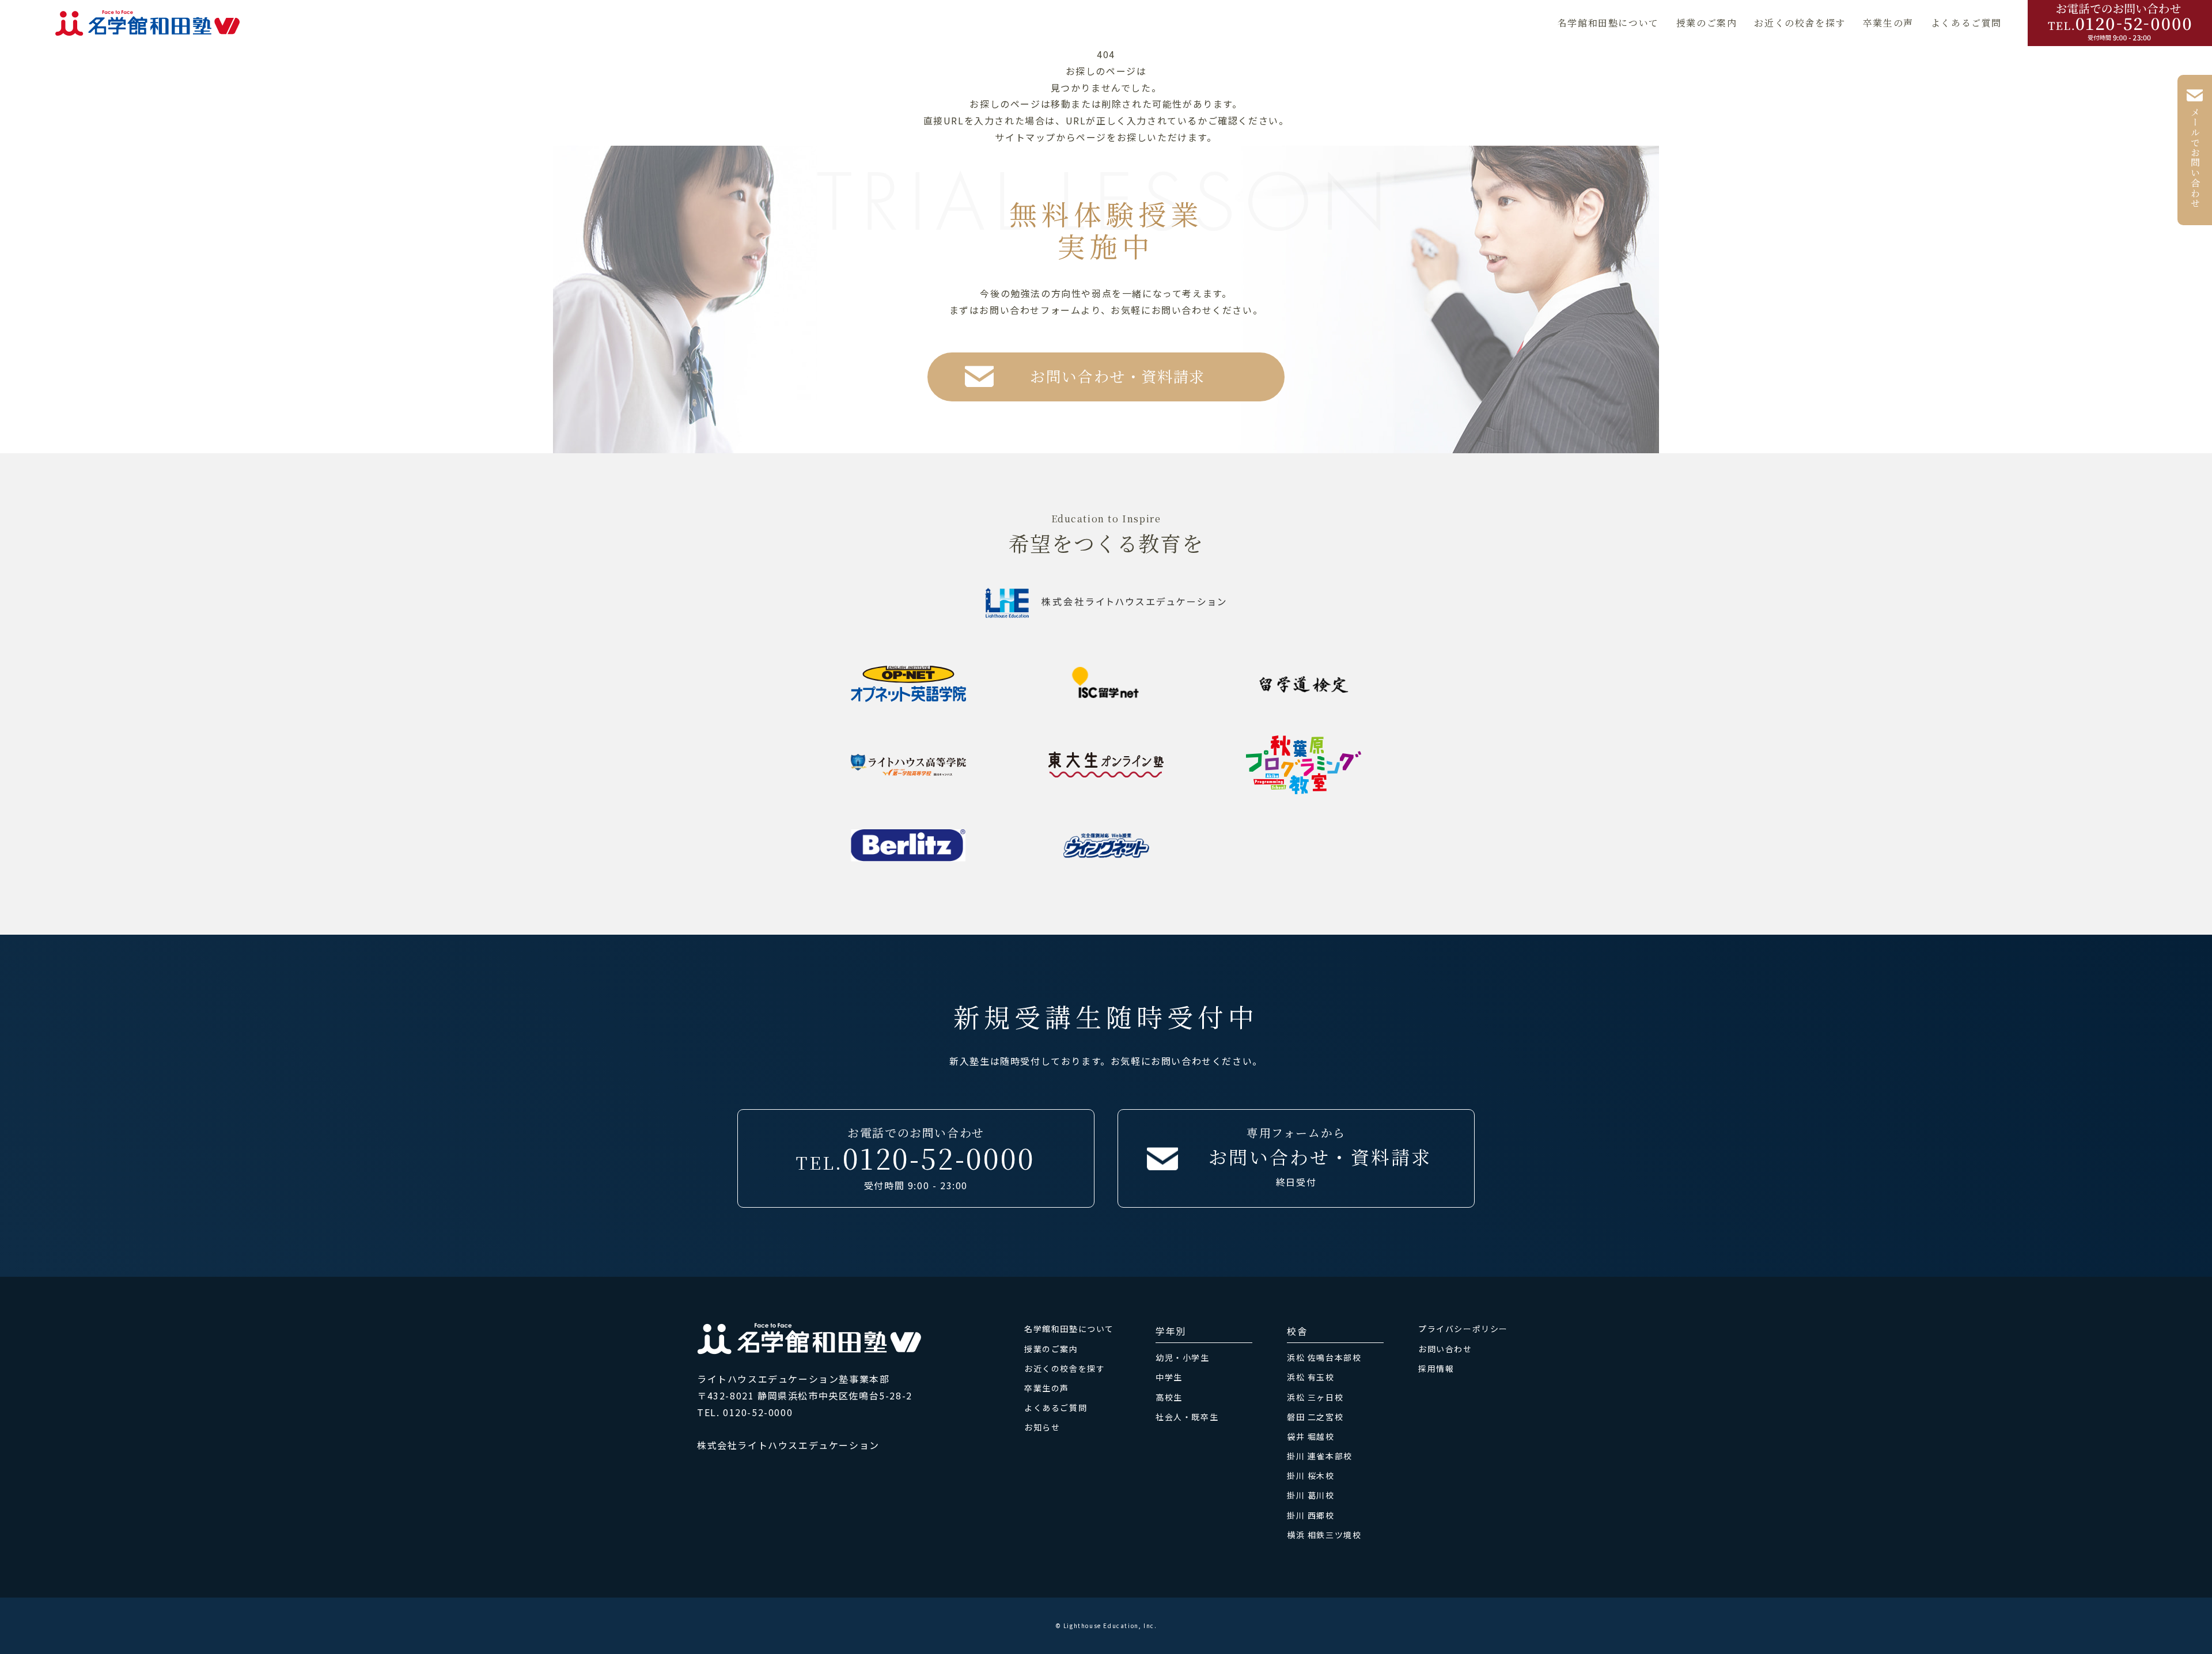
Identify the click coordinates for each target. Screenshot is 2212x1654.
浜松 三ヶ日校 (1315, 1397)
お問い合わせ (1445, 1349)
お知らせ (1042, 1427)
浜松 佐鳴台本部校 (1324, 1357)
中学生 (1169, 1377)
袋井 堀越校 (1311, 1436)
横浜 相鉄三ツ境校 (1324, 1535)
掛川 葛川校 (1311, 1495)
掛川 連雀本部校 (1320, 1456)
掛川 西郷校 (1311, 1515)
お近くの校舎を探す (1800, 23)
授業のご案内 (1707, 23)
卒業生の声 (1888, 23)
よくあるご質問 (1966, 23)
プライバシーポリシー (1463, 1329)
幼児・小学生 (1183, 1357)
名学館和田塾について (1608, 23)
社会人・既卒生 (1187, 1417)
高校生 (1169, 1397)
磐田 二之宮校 (1315, 1417)
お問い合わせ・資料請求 (1118, 376)
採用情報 (1436, 1368)
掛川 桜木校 (1311, 1475)
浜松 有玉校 (1311, 1377)
